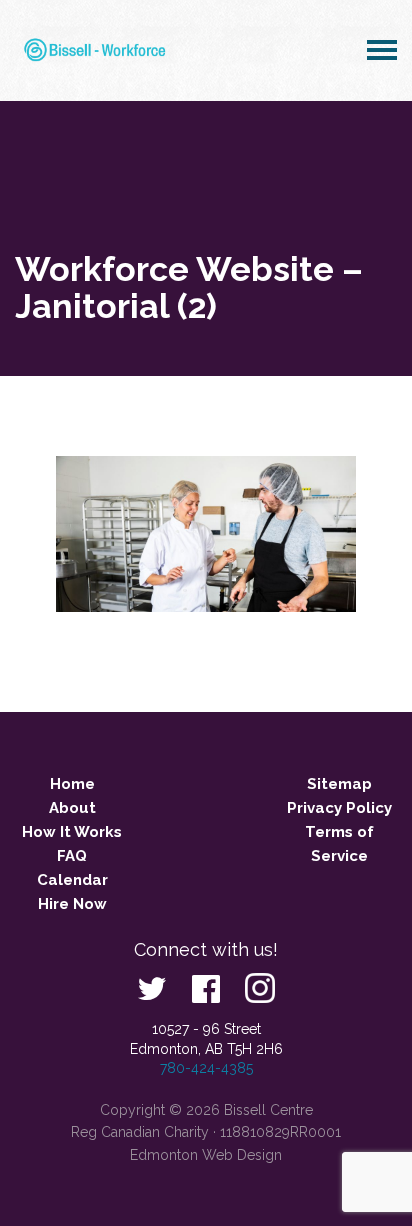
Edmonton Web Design (206, 1155)
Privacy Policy (339, 808)
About (72, 808)
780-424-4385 (206, 1068)
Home (72, 784)
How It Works (72, 832)
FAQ (72, 856)
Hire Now (72, 904)
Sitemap (339, 784)
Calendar (72, 880)
